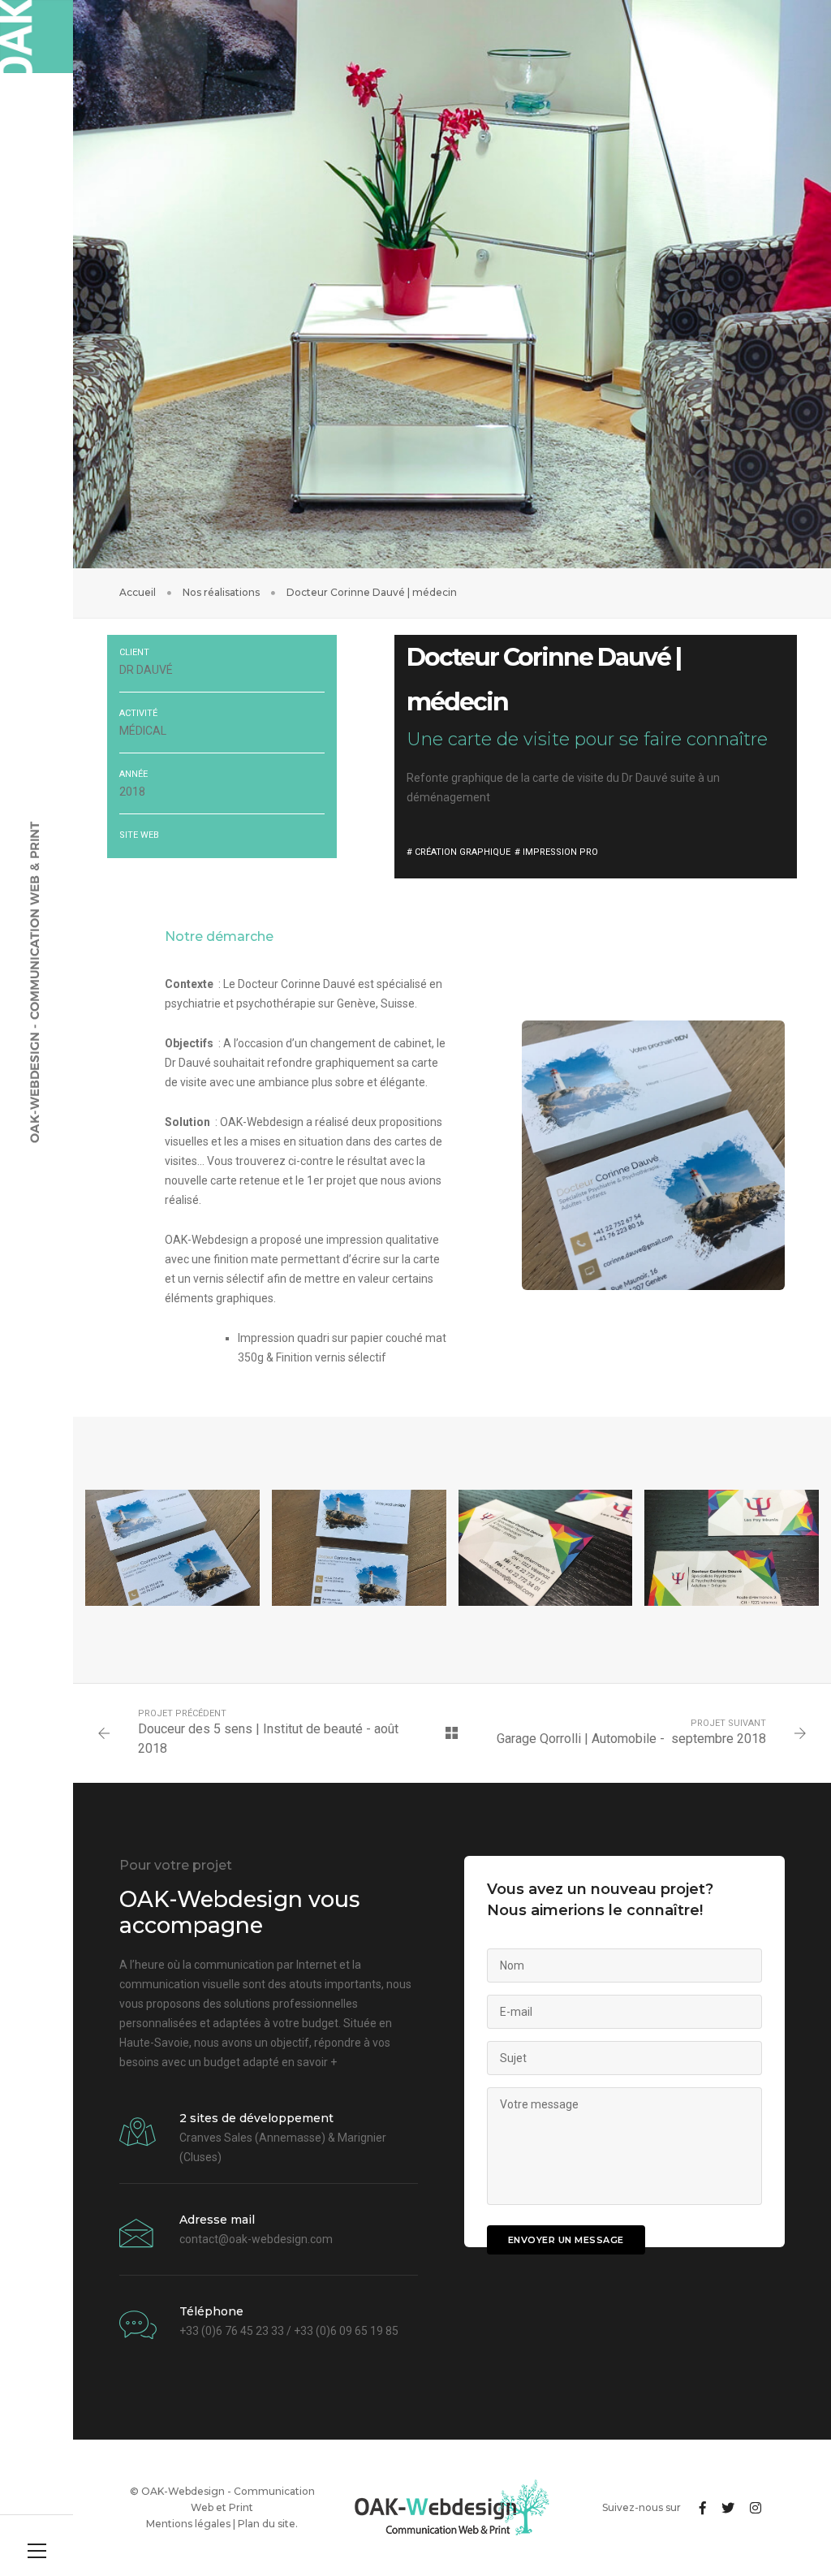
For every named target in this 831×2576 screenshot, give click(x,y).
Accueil (138, 592)
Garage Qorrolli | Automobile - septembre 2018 (631, 1739)
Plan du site (267, 2524)
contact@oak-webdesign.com (256, 2239)
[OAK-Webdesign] (37, 37)
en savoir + (309, 2062)
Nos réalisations (221, 592)
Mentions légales (188, 2524)
